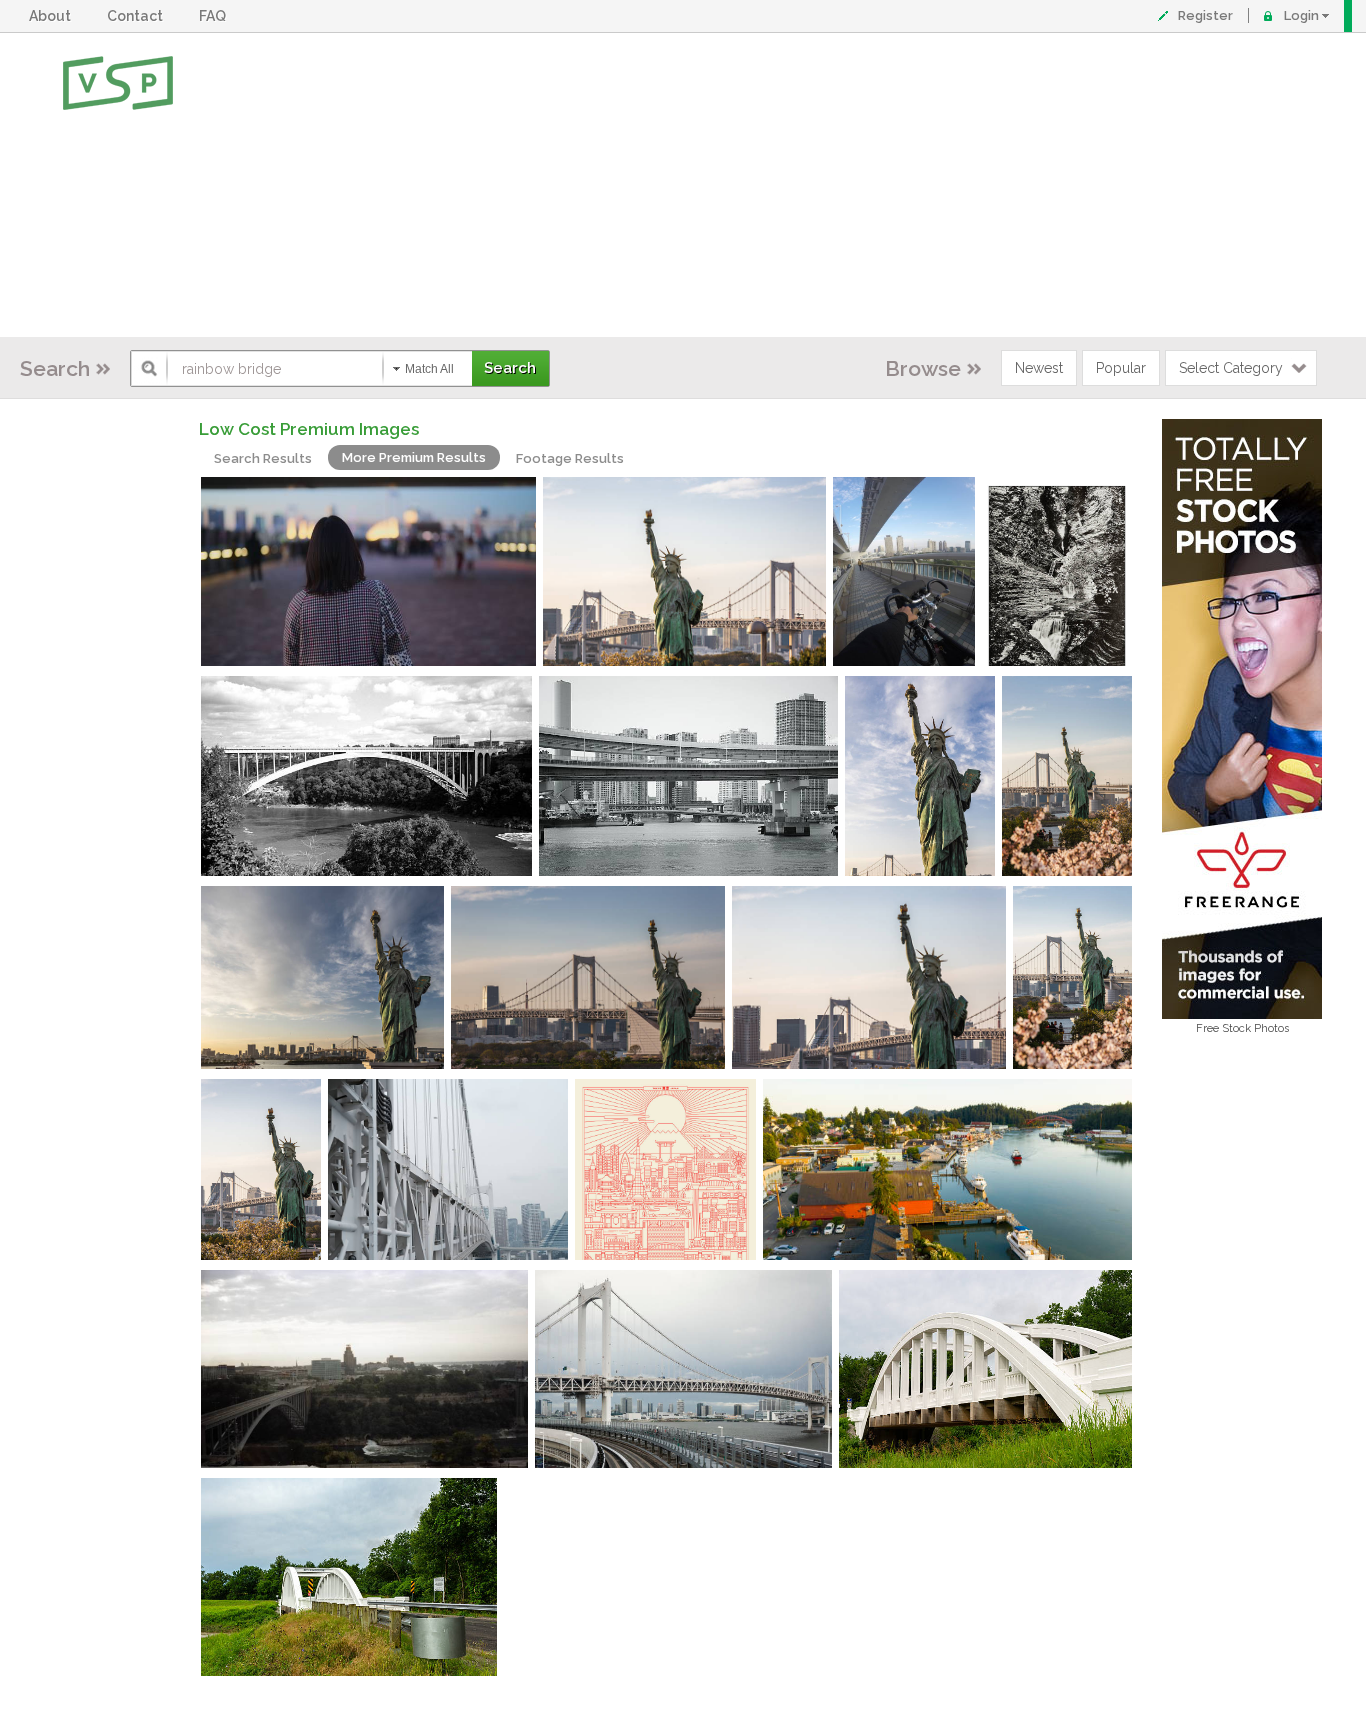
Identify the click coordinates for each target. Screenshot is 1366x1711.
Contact (138, 16)
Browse (923, 368)
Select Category (1231, 368)
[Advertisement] (748, 185)
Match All (429, 369)
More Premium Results (414, 457)
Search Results (263, 458)
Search (55, 368)
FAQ (215, 16)
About (53, 16)
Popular (1121, 368)
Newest (1039, 368)
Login (1301, 15)
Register (1205, 15)
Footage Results (570, 458)
